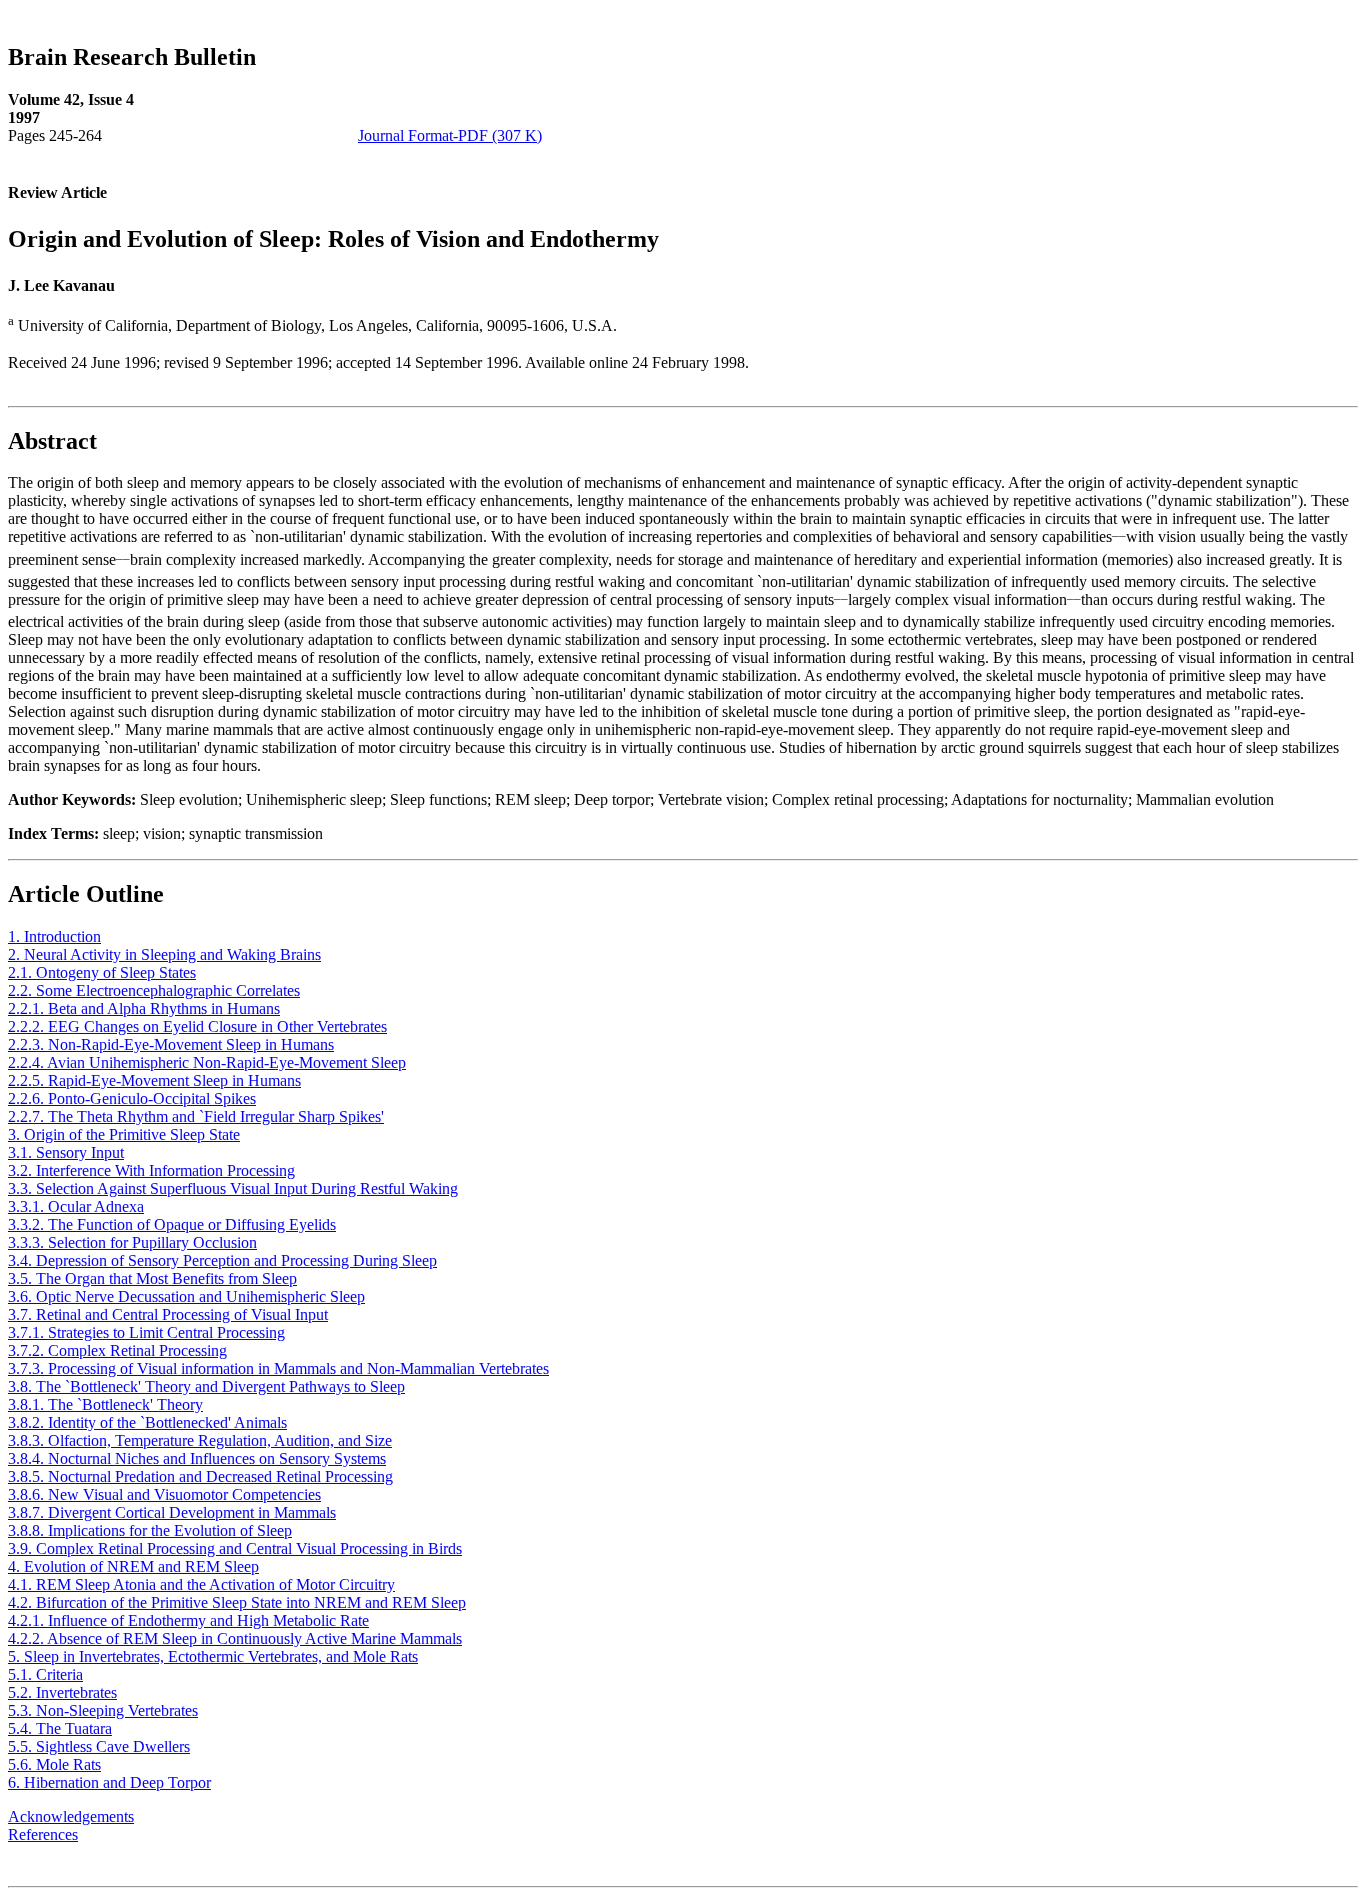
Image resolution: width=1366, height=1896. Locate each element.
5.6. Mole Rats (54, 1764)
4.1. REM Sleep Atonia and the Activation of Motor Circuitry (201, 1584)
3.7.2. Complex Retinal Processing (117, 1350)
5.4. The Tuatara (60, 1728)
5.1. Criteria (45, 1674)
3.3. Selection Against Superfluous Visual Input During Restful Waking (233, 1188)
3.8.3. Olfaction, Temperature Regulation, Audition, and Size (200, 1440)
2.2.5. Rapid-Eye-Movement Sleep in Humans (154, 1080)
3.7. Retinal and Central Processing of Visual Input (168, 1314)
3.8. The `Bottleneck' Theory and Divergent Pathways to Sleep (206, 1386)
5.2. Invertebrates (62, 1692)
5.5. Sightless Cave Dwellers (99, 1746)
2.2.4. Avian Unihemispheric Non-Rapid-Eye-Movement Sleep (207, 1062)
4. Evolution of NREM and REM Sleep (133, 1566)
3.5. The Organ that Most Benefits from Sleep (152, 1278)
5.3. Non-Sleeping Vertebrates (103, 1710)
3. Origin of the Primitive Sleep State (124, 1134)
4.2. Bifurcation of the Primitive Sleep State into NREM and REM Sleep (237, 1602)
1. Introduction (54, 936)
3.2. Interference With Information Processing (151, 1170)
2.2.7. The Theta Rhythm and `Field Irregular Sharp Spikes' (196, 1116)
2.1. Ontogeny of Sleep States (102, 972)
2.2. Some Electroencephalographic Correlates (154, 990)
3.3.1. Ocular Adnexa (76, 1206)
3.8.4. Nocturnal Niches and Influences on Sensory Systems (197, 1458)
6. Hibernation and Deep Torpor (109, 1782)
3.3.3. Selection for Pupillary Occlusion (132, 1242)
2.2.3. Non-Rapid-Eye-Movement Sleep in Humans (171, 1044)
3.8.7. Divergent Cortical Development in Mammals (172, 1512)
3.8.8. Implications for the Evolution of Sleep (150, 1530)
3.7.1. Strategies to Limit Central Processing (146, 1332)
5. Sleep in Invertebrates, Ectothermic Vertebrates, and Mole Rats (213, 1656)
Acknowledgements (71, 1816)
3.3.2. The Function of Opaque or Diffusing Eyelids (172, 1224)
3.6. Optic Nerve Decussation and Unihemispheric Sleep (186, 1296)
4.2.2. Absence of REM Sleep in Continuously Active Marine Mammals (235, 1638)
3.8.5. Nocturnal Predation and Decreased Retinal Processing (200, 1476)
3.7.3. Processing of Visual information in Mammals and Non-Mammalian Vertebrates (278, 1368)
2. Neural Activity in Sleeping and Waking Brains (164, 954)
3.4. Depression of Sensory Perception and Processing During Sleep (222, 1260)
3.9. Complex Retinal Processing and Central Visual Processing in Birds (235, 1548)
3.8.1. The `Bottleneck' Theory (105, 1404)
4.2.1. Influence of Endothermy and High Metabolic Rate (188, 1620)
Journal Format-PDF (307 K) (450, 135)
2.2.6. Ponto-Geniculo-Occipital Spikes (132, 1098)
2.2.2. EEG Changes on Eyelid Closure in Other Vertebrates (197, 1026)
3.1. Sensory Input (66, 1152)
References (43, 1834)
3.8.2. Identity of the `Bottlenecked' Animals (147, 1422)
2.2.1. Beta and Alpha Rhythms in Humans (144, 1008)
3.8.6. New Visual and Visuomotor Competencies (164, 1494)
